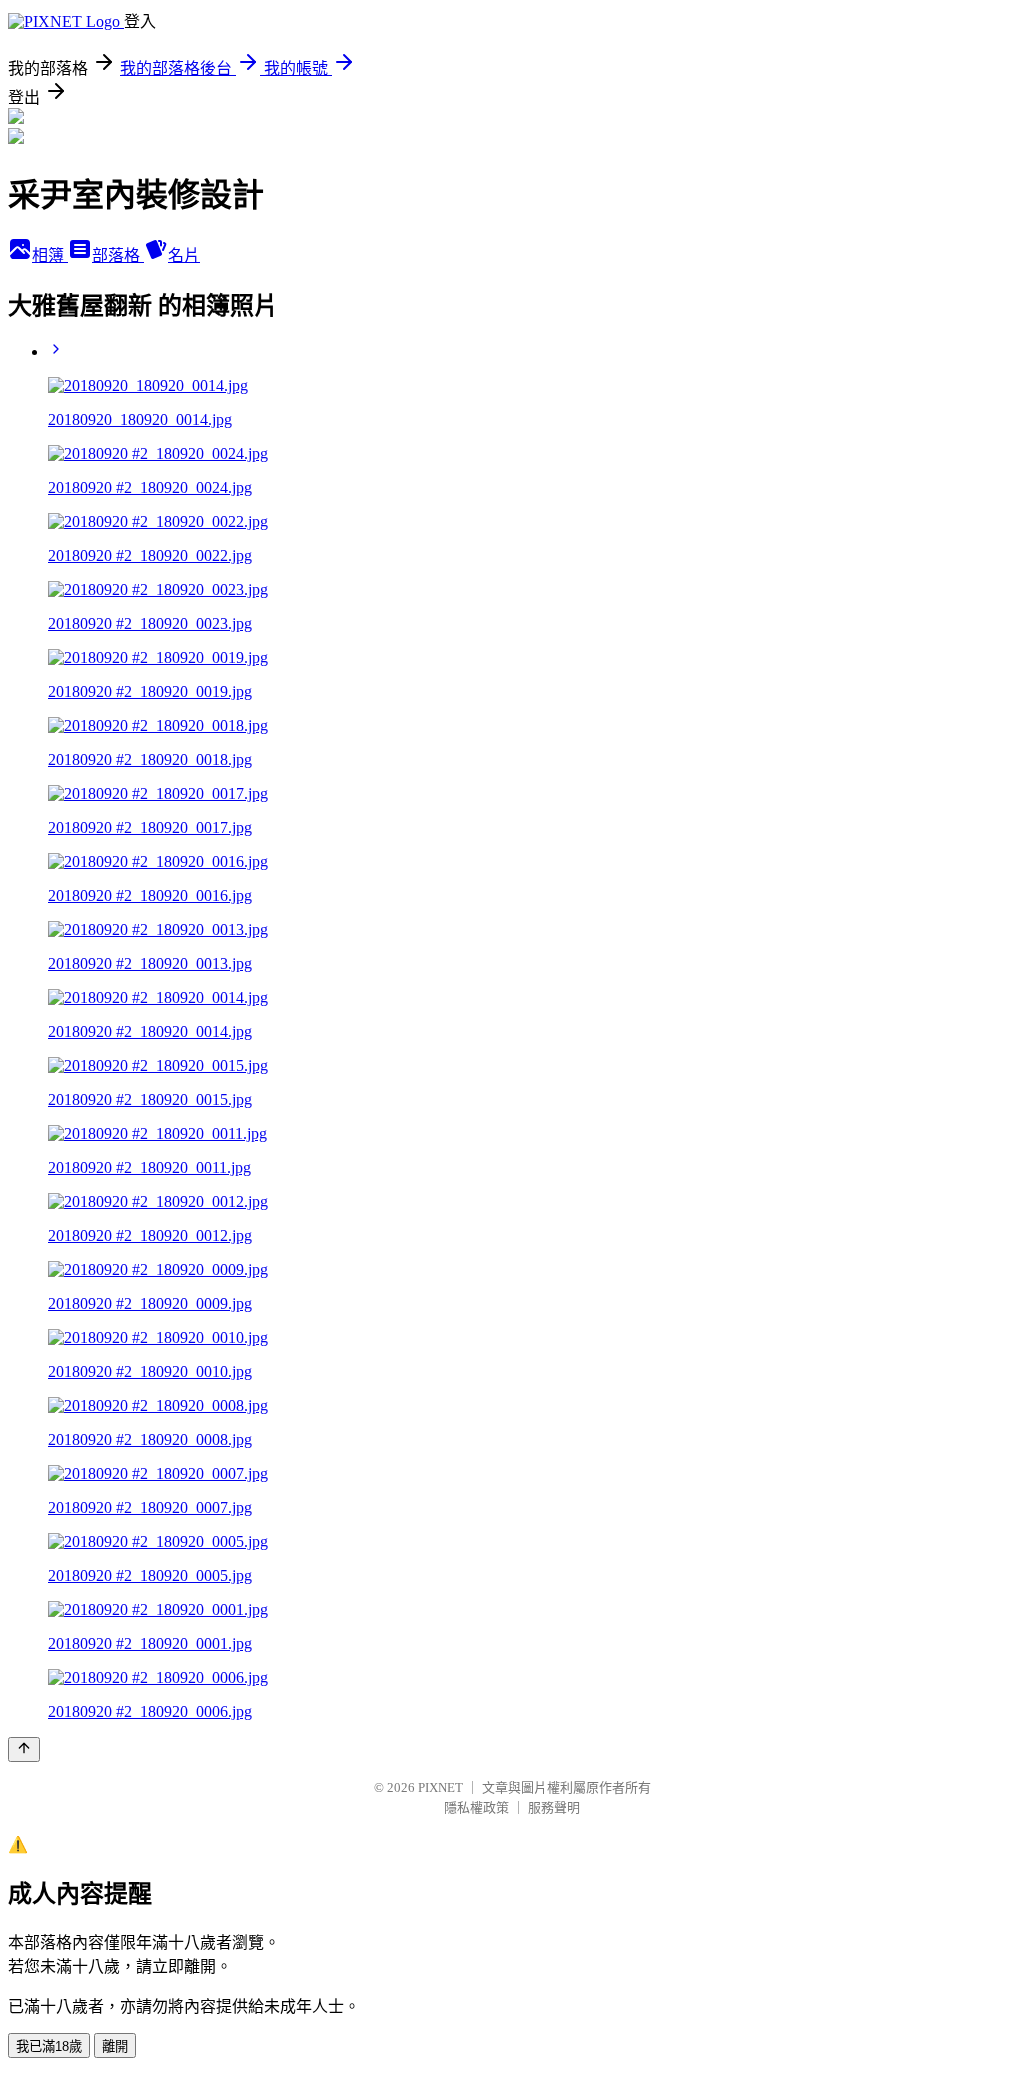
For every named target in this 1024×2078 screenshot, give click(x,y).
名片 (184, 255)
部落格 (118, 255)
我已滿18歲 (49, 2046)
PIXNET (440, 1787)
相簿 (50, 255)
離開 (115, 2046)
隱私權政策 (476, 1807)
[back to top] (24, 1749)
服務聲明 (554, 1807)
